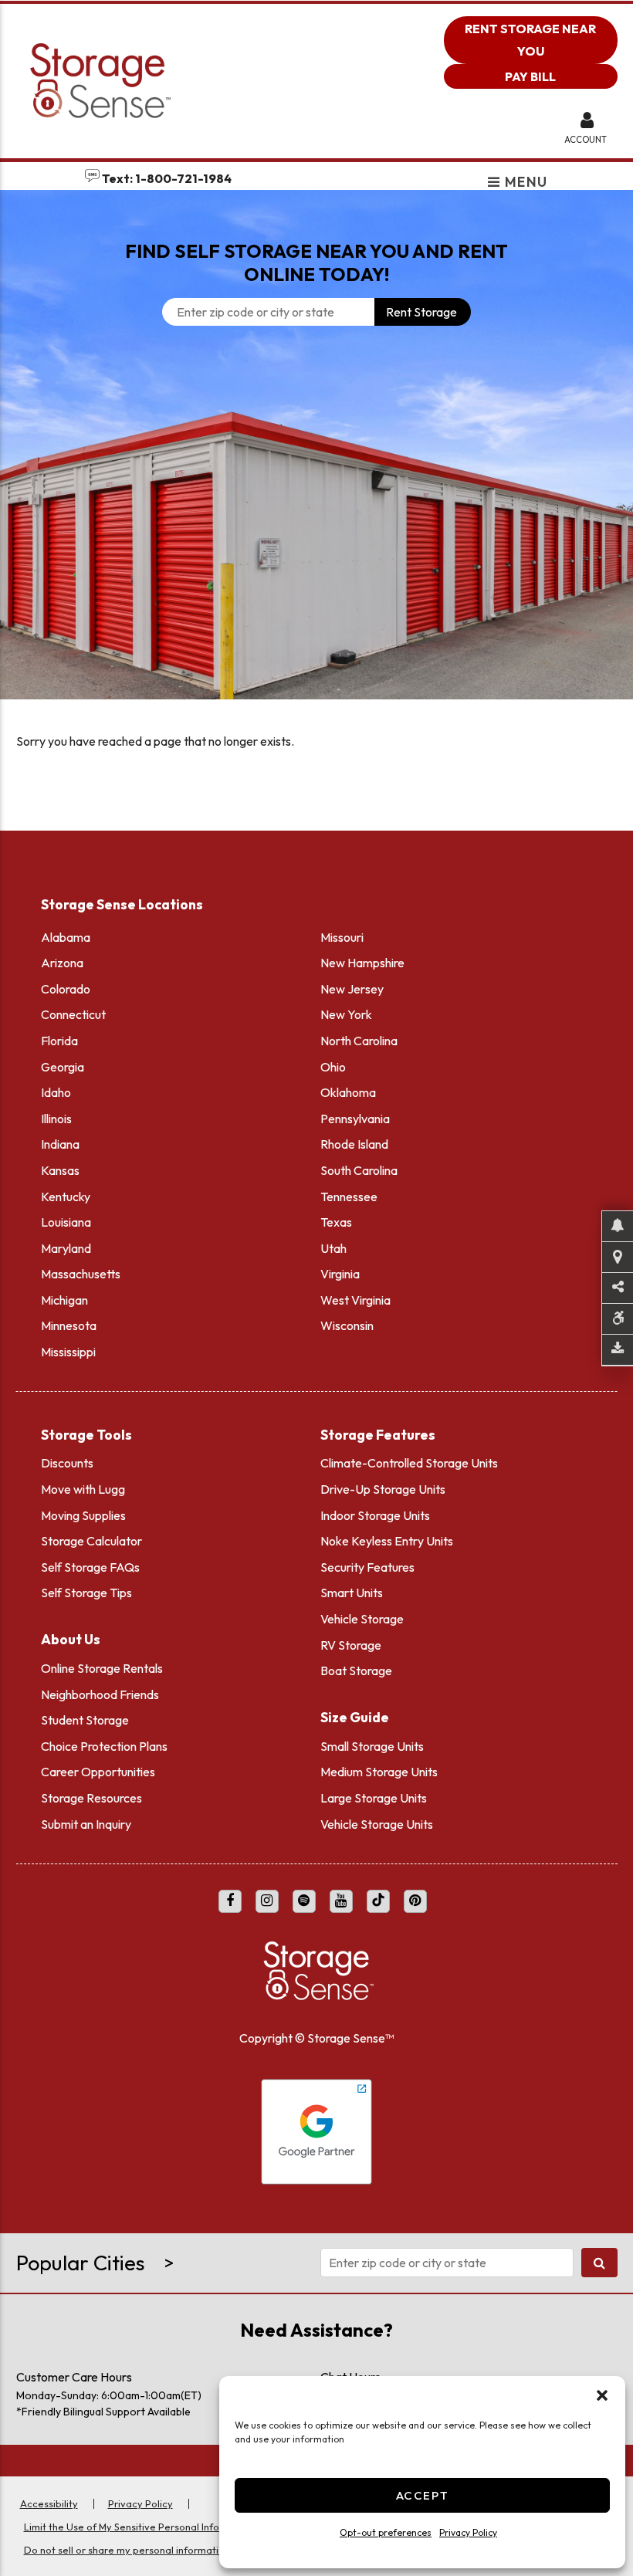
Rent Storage (421, 312)
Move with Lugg (83, 1489)
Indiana (60, 1144)
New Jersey (352, 989)
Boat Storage (356, 1671)
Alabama (66, 937)
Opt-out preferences (386, 2532)
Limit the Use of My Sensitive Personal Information (140, 2527)
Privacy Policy (468, 2532)
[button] (602, 2395)
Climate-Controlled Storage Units (409, 1463)
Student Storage (85, 1720)
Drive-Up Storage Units (383, 1489)
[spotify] (304, 1901)
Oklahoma (348, 1092)
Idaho (56, 1092)
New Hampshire (362, 963)
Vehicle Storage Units (377, 1824)
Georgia (63, 1067)
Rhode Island (354, 1144)
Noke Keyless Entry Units (387, 1541)
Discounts (67, 1463)
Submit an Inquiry (86, 1824)
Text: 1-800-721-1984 (166, 178)
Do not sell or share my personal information (127, 2550)
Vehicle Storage (362, 1619)
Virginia (340, 1274)
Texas (336, 1222)
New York (346, 1014)
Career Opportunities (98, 1772)
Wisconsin (347, 1325)
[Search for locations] (599, 2263)
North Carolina (359, 1041)
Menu (525, 183)
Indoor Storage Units (375, 1515)
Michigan (64, 1300)
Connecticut (73, 1014)
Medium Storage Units (379, 1772)
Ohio (333, 1067)
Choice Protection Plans (104, 1746)
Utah (333, 1248)
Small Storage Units (372, 1746)
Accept (423, 2495)
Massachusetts (81, 1274)
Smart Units (352, 1593)
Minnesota (69, 1325)
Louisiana (66, 1222)
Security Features (367, 1567)
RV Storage (351, 1645)
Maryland (66, 1248)
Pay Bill (530, 76)
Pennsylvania (355, 1119)
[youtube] (341, 1901)
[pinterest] (415, 1901)
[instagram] (267, 1901)
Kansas (60, 1170)
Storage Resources (91, 1798)
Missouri (342, 937)
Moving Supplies (83, 1515)
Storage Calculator (91, 1541)
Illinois (56, 1119)
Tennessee (349, 1197)
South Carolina (359, 1170)
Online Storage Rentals (102, 1668)
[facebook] (230, 1901)
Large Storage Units (374, 1798)
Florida (59, 1041)
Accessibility (49, 2503)
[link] (316, 541)
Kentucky (66, 1197)
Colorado (66, 989)
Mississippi (68, 1352)
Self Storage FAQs (90, 1567)
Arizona (62, 963)
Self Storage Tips (86, 1593)
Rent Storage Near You (530, 40)
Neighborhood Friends (100, 1694)
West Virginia (355, 1300)
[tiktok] (378, 1901)
